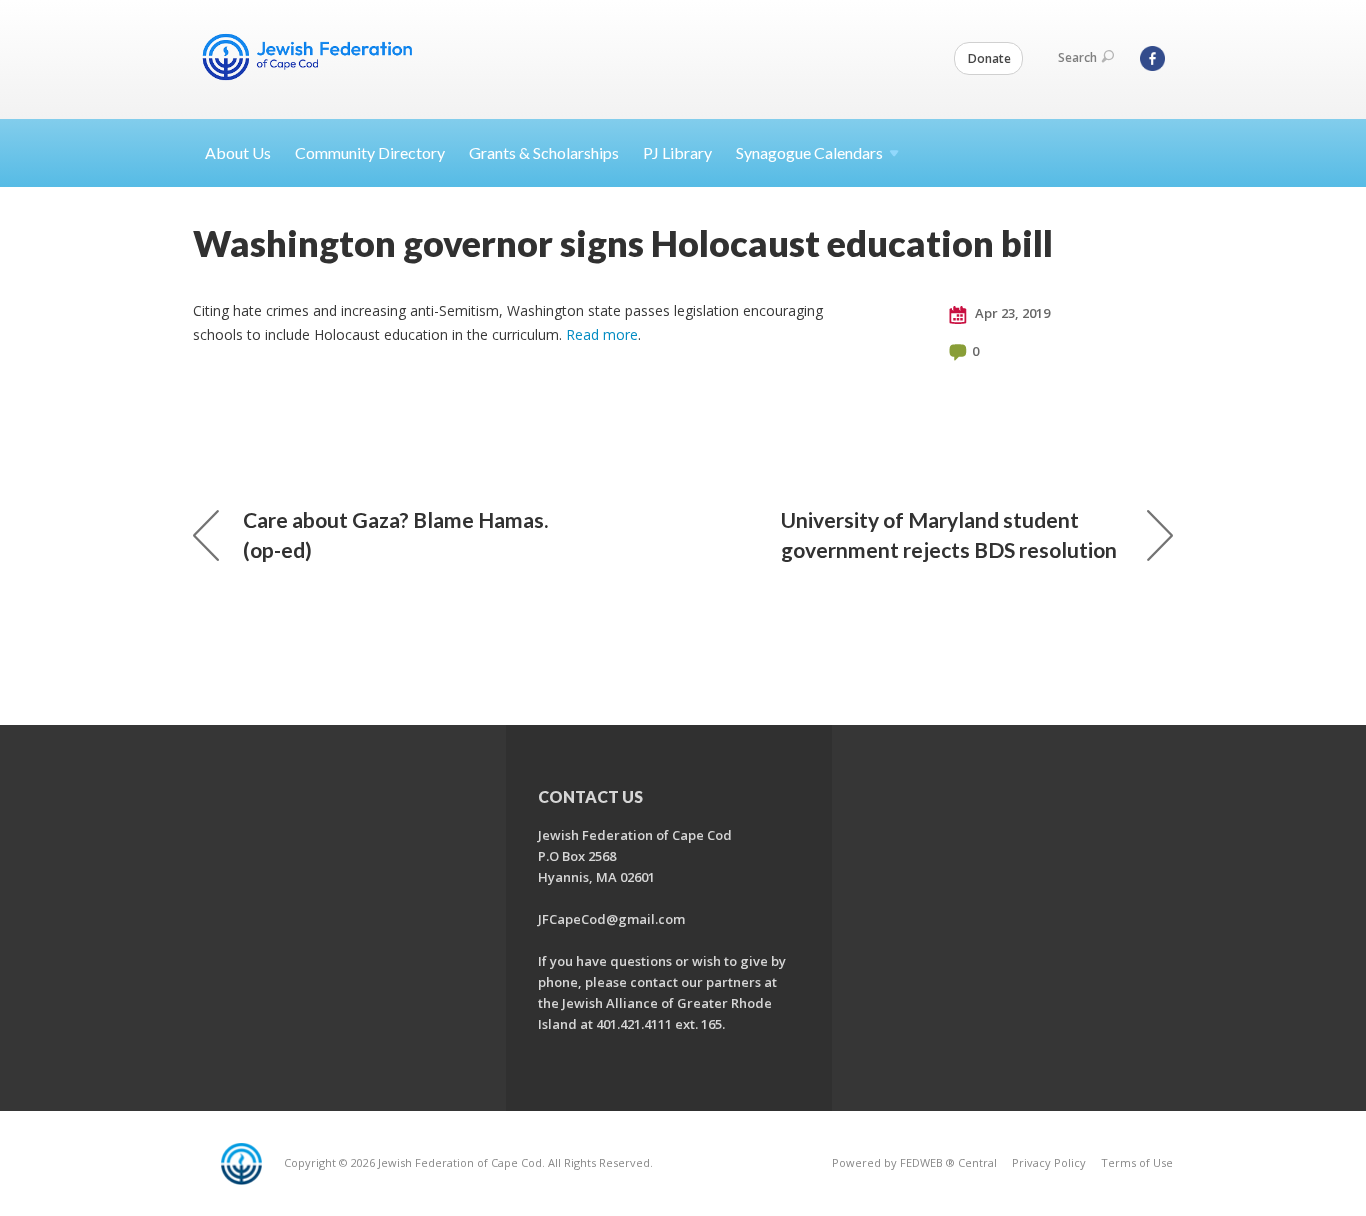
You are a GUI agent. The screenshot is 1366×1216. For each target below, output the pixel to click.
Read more (602, 334)
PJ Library (677, 152)
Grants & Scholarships (544, 152)
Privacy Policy (1049, 1162)
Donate (989, 58)
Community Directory (370, 152)
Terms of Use (1137, 1162)
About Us (238, 152)
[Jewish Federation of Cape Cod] (311, 57)
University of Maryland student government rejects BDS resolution (949, 534)
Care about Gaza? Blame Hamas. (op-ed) (395, 534)
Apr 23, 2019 (1011, 313)
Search (1077, 57)
